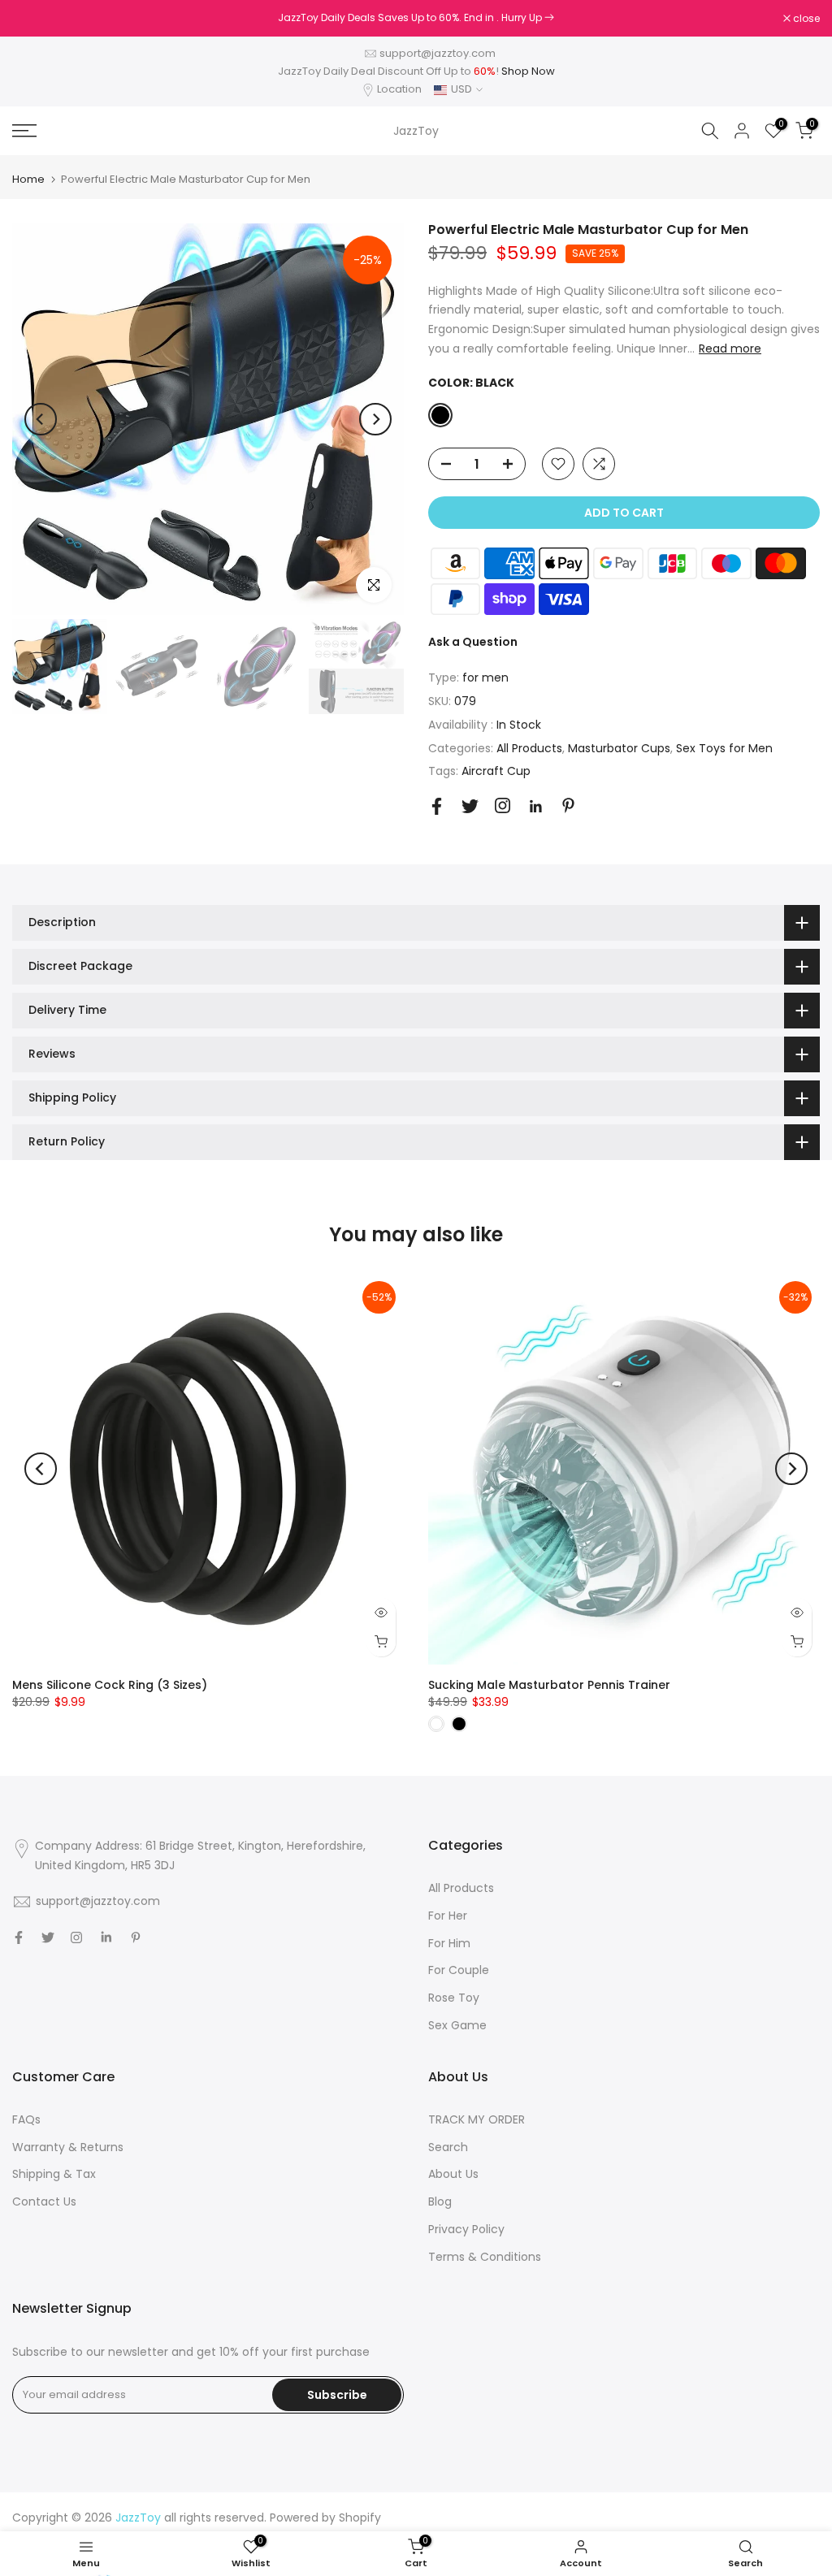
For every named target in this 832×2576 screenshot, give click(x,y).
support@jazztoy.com (438, 53)
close (34, 19)
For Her (448, 1916)
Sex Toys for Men (724, 748)
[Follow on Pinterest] (568, 805)
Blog (440, 2202)
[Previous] (41, 419)
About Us (453, 2174)
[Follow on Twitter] (470, 806)
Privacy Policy (466, 2229)
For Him (449, 1943)
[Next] (375, 419)
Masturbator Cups (619, 748)
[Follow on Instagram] (503, 805)
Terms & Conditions (485, 2257)
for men (485, 678)
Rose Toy (454, 1998)
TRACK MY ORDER (477, 2119)
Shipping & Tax (54, 2174)
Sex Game (457, 2025)
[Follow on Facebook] (437, 806)
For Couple (459, 1970)
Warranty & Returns (68, 2147)
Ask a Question (473, 642)
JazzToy (416, 131)
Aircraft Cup (496, 771)
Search (448, 2147)
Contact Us (44, 2202)
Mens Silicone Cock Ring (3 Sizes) (110, 1685)
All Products (529, 748)
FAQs (26, 2119)
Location (399, 89)
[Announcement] (416, 18)
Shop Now (528, 71)
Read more (730, 349)
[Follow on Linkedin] (535, 807)
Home (28, 179)
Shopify (360, 2518)
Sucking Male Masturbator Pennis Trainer (549, 1685)
